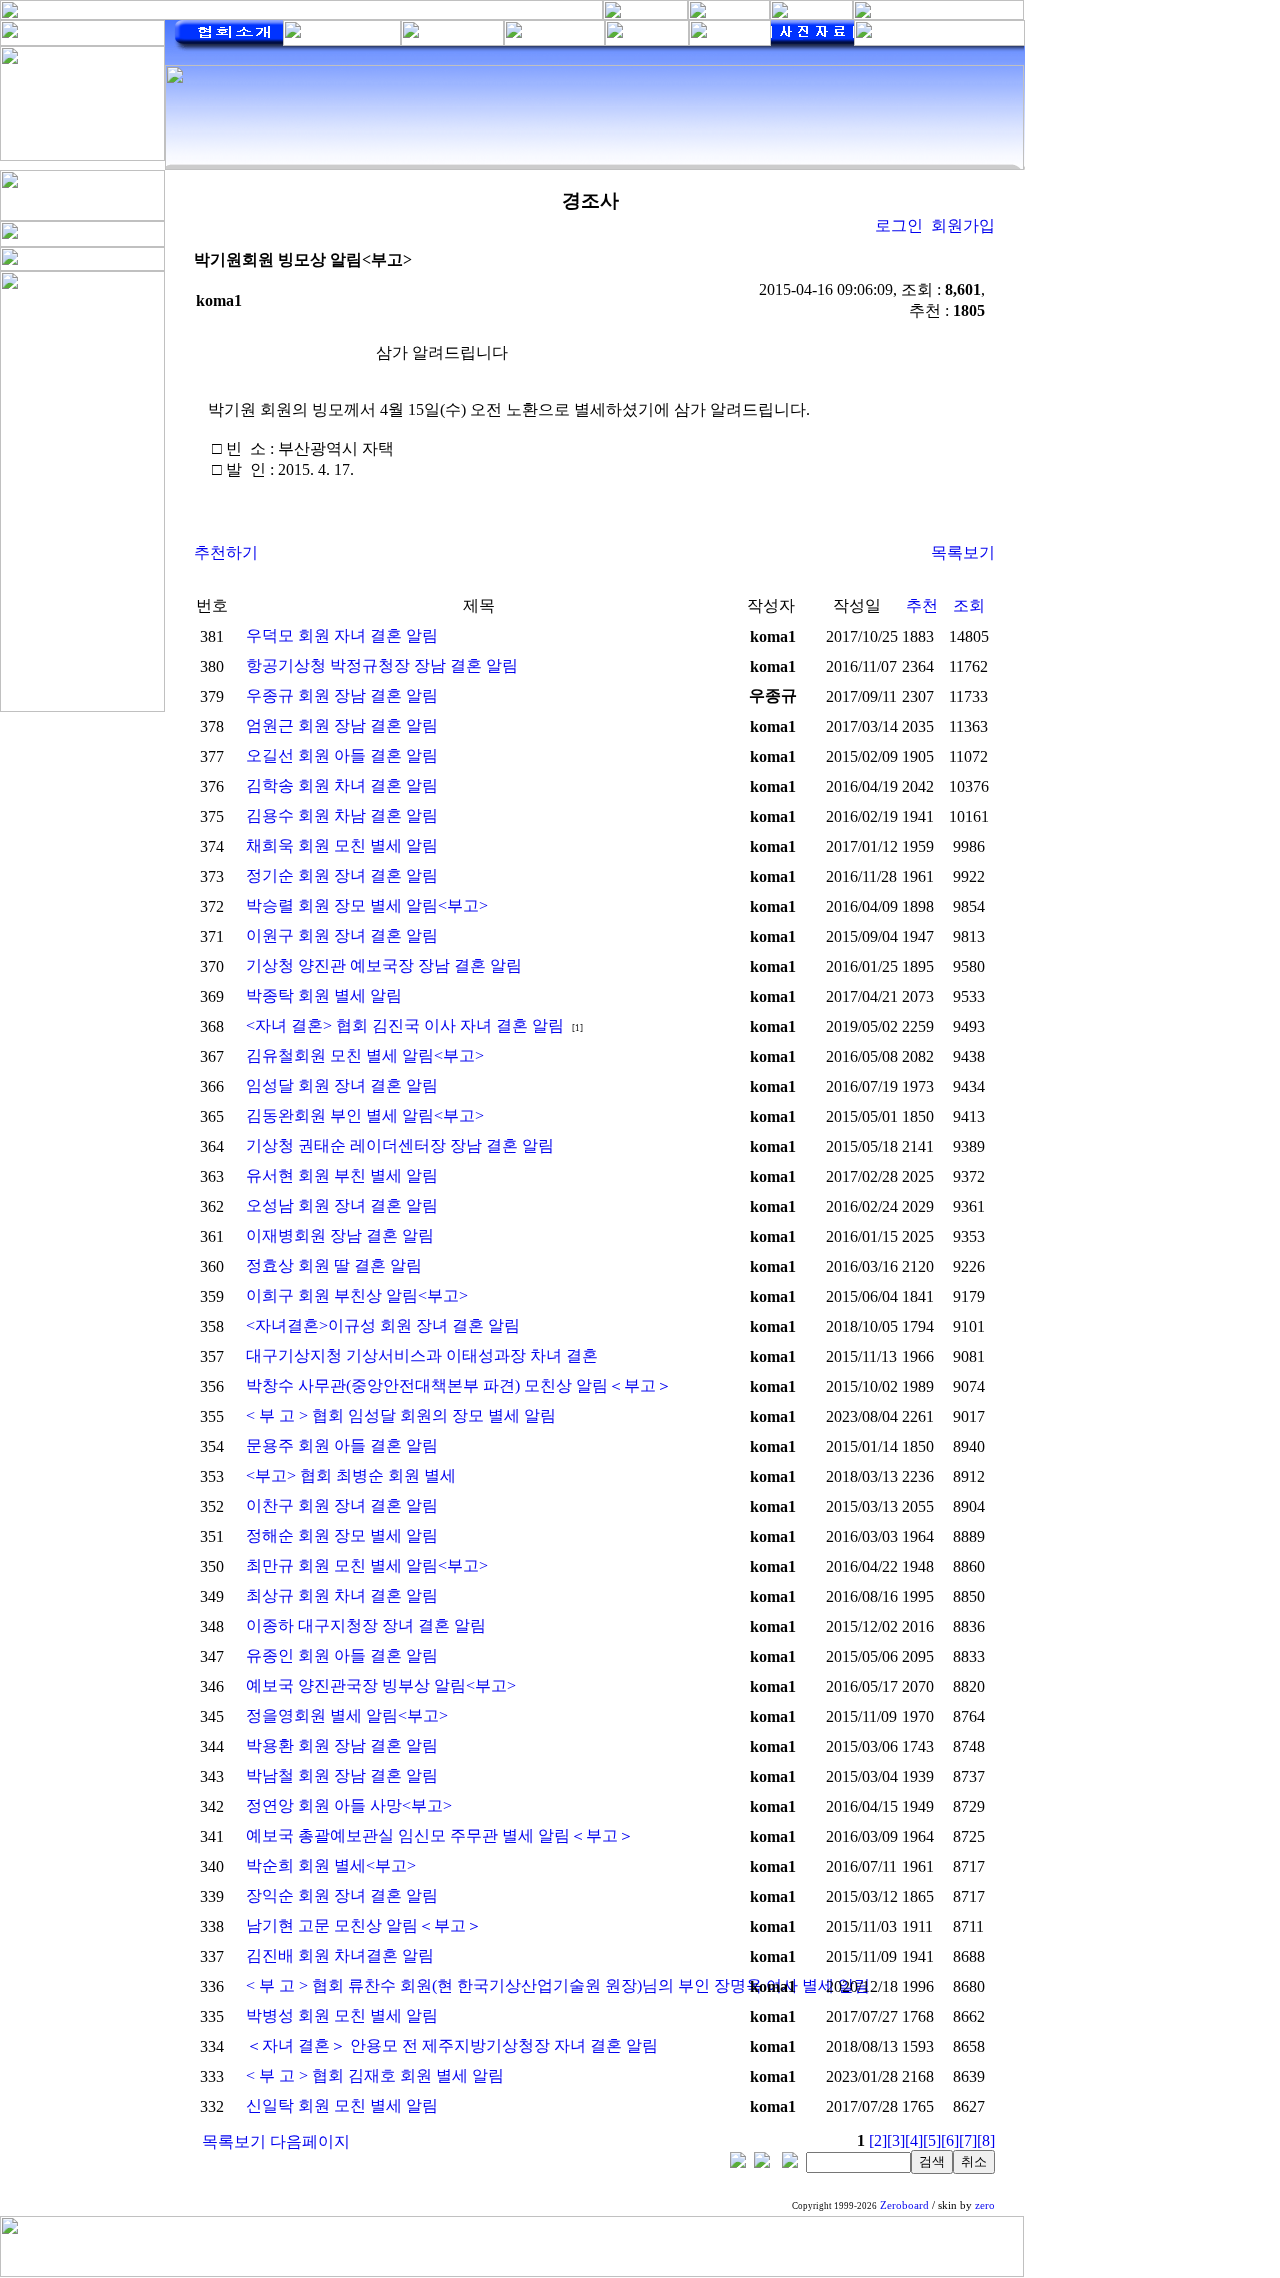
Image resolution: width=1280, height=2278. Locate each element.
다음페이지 (310, 2141)
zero (985, 2205)
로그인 (899, 225)
